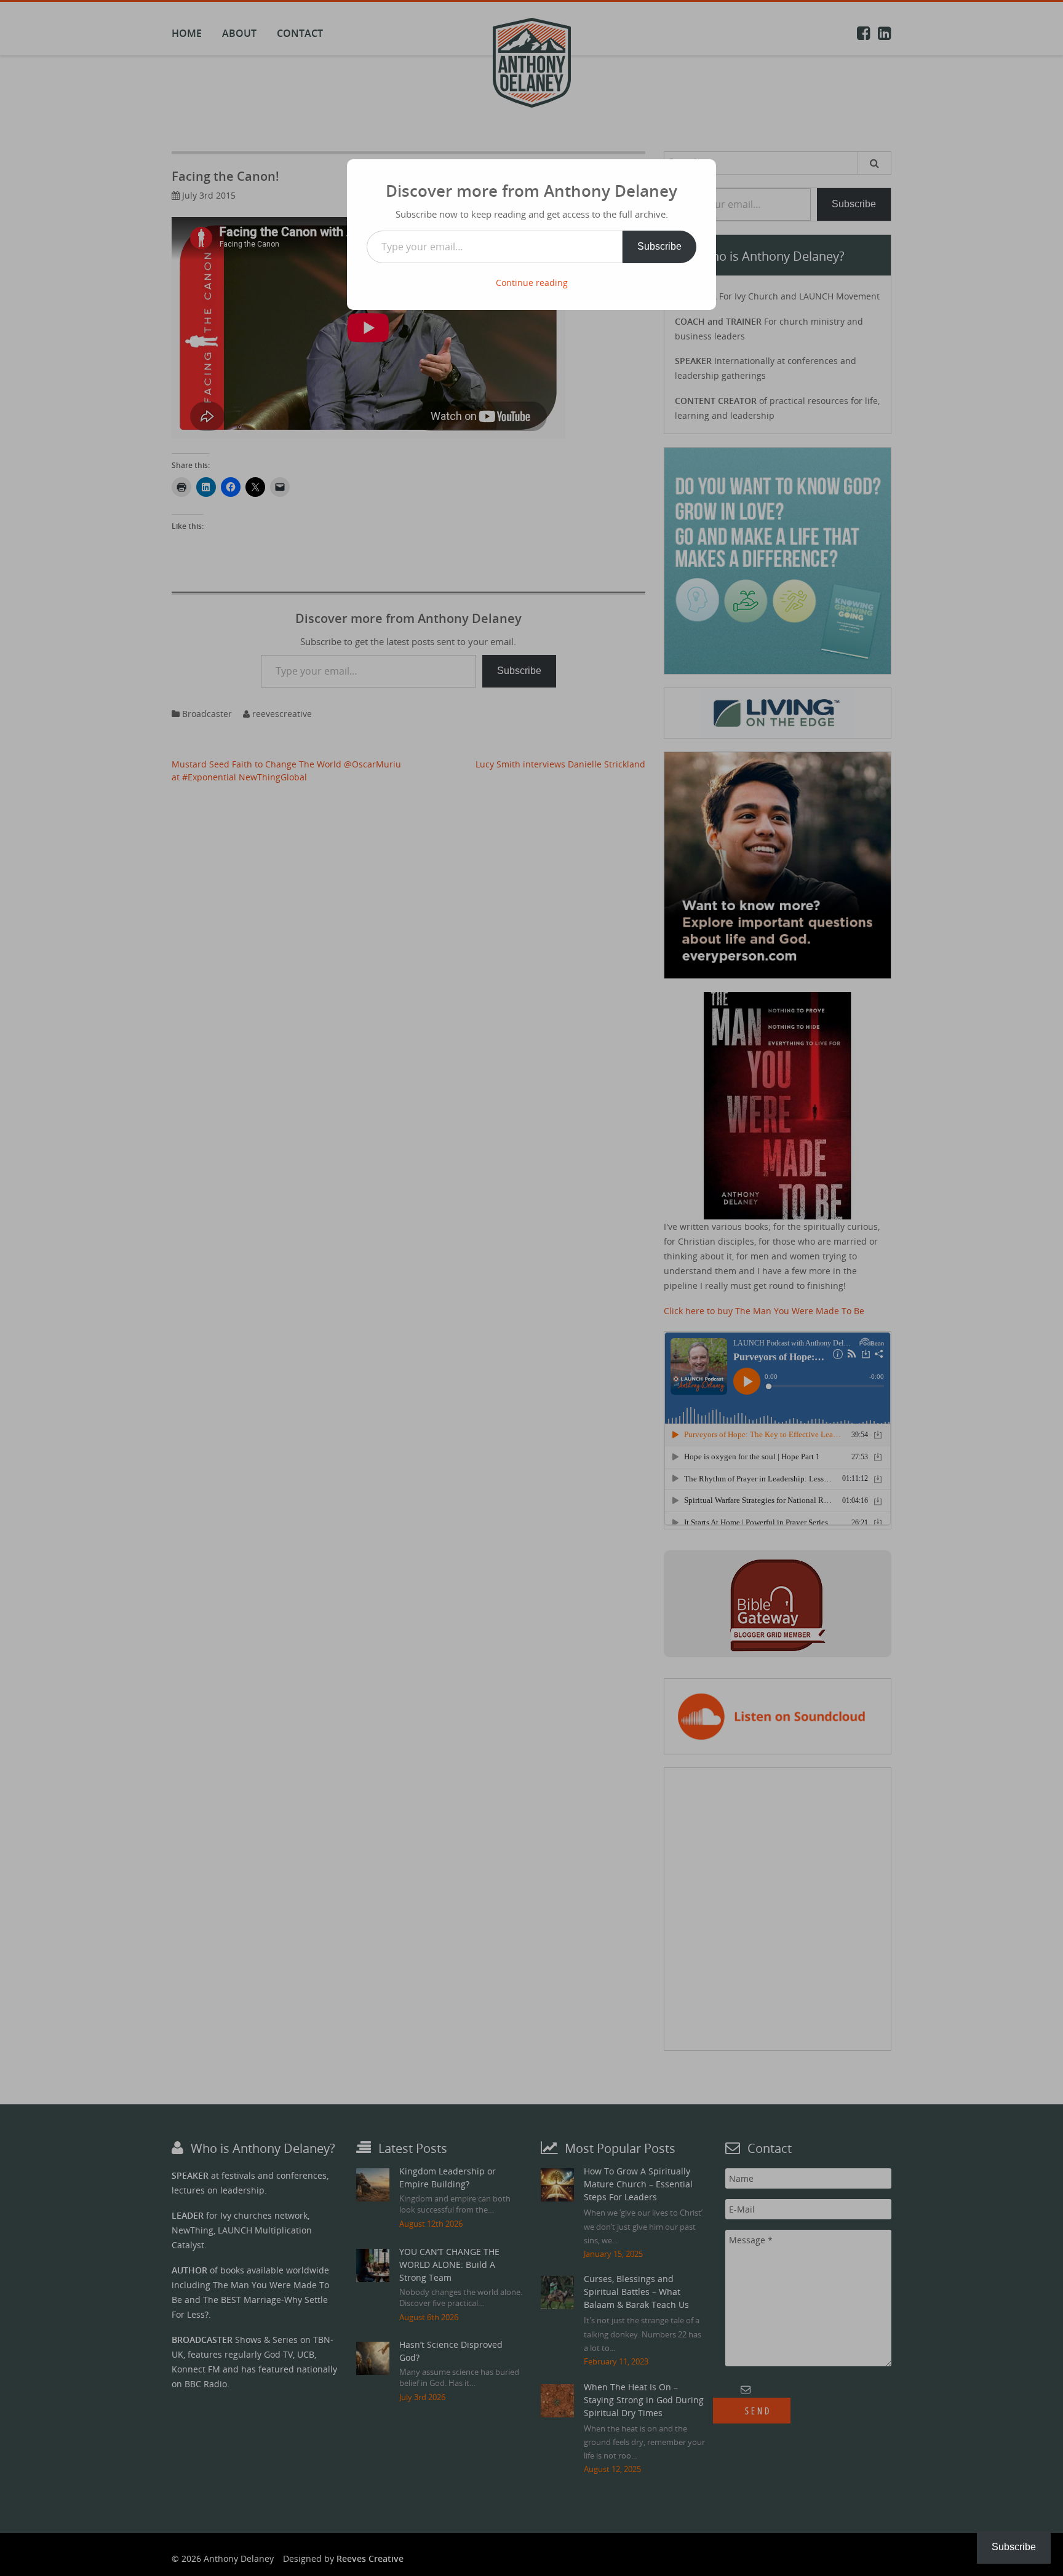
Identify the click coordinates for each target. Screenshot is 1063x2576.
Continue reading (532, 283)
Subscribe (659, 246)
